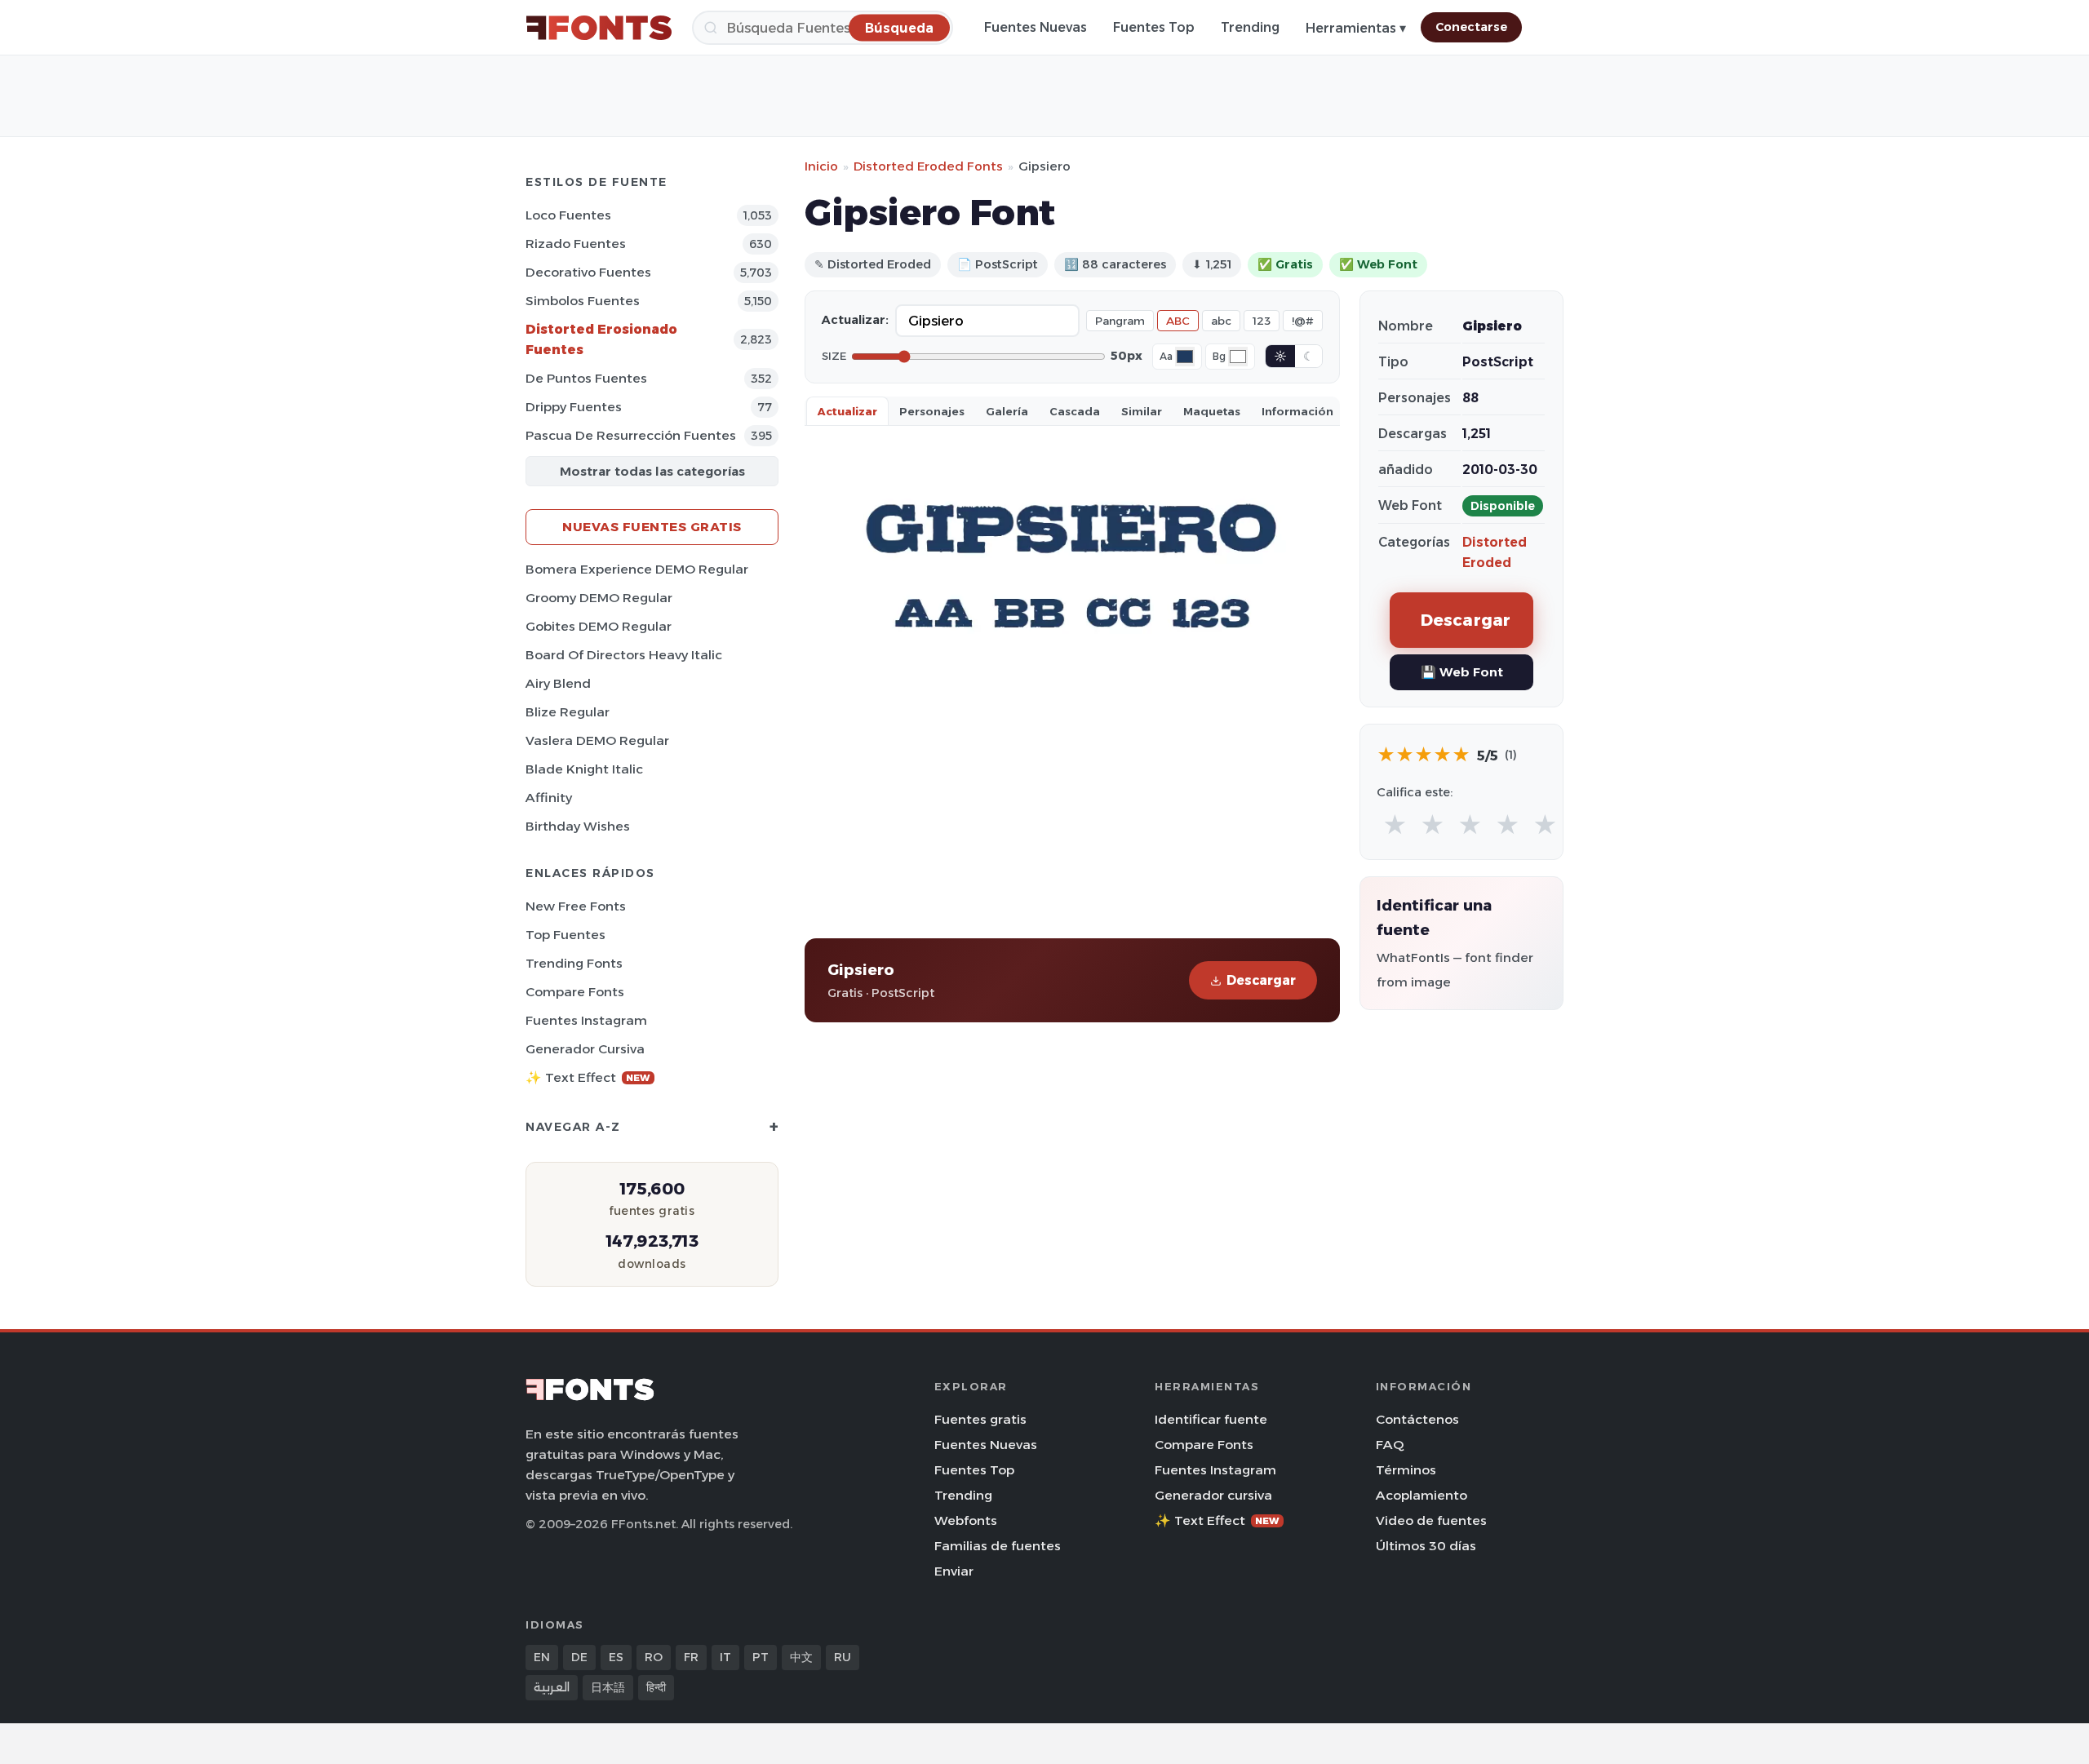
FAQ (1390, 1445)
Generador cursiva (585, 1049)
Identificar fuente (1211, 1419)
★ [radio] (1395, 825)
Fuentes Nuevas (1036, 27)
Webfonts (966, 1520)
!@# (1303, 321)
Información (1297, 411)
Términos (1406, 1470)
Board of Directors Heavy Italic (624, 655)
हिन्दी (656, 1687)
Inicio (821, 166)
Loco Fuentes (568, 215)
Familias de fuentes (998, 1546)
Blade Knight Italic (584, 769)
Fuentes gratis (980, 1419)
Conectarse (1471, 27)
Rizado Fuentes (576, 244)
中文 (801, 1657)
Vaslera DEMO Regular (597, 740)
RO (654, 1657)
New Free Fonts (576, 906)
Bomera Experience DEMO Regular (637, 569)
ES (616, 1657)
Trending (1250, 27)
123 (1262, 321)
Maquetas (1212, 411)
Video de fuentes (1431, 1520)
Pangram (1120, 321)
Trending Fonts (574, 963)
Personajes (932, 411)
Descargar (1261, 980)
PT (761, 1657)
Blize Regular (568, 712)
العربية (552, 1687)
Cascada (1075, 411)
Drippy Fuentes (574, 407)
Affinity (549, 798)
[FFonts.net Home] (599, 28)
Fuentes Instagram (586, 1020)
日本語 (608, 1687)
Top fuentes (565, 935)
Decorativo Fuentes (588, 272)
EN (542, 1657)
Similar (1142, 411)
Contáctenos (1417, 1419)
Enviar (954, 1571)
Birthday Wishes (578, 826)
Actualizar (847, 411)
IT (725, 1657)
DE (579, 1657)
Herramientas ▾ (1356, 28)
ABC (1178, 321)
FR (691, 1657)
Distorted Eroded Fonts (928, 166)
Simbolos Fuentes (583, 301)
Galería (1007, 411)
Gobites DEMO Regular (599, 626)
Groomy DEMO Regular (599, 598)
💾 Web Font (1462, 672)
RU (843, 1657)
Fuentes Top (1154, 27)
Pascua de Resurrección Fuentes (631, 435)
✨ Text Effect (588, 1077)
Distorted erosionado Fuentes (601, 339)
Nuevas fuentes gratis (652, 527)
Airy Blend (558, 683)
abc (1221, 321)
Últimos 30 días (1426, 1546)
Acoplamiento (1421, 1495)
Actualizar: (855, 320)
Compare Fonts (575, 992)
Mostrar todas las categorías (652, 471)
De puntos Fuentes (586, 378)
